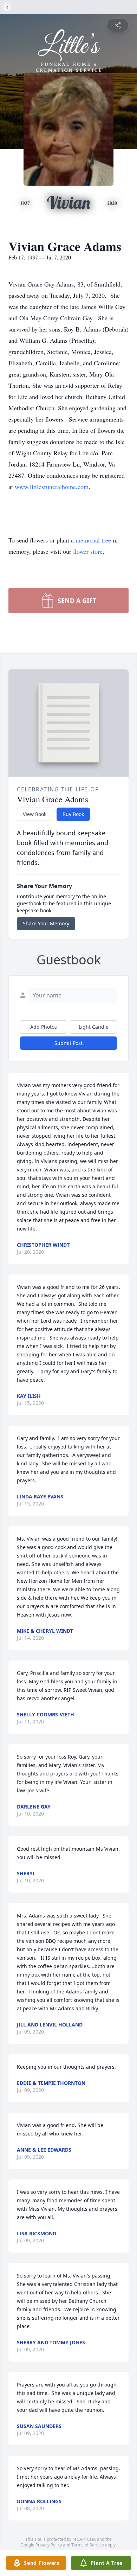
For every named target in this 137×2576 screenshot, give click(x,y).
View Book (35, 814)
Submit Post (68, 1043)
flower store (88, 551)
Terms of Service (88, 2545)
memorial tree (93, 540)
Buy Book (73, 814)
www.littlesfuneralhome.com (52, 487)
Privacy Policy (49, 2545)
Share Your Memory (46, 923)
